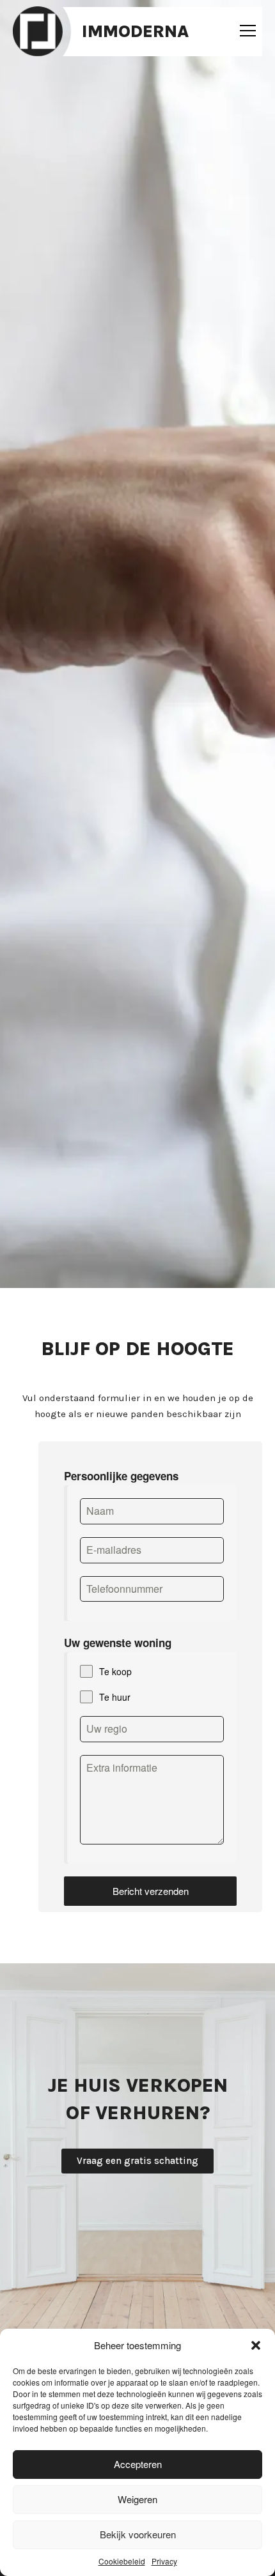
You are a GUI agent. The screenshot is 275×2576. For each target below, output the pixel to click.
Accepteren (138, 2464)
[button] (256, 2345)
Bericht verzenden (151, 1891)
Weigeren (137, 2499)
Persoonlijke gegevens (121, 1476)
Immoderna (135, 31)
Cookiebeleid (122, 2561)
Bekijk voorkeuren (138, 2534)
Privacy (164, 2561)
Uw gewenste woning (118, 1643)
